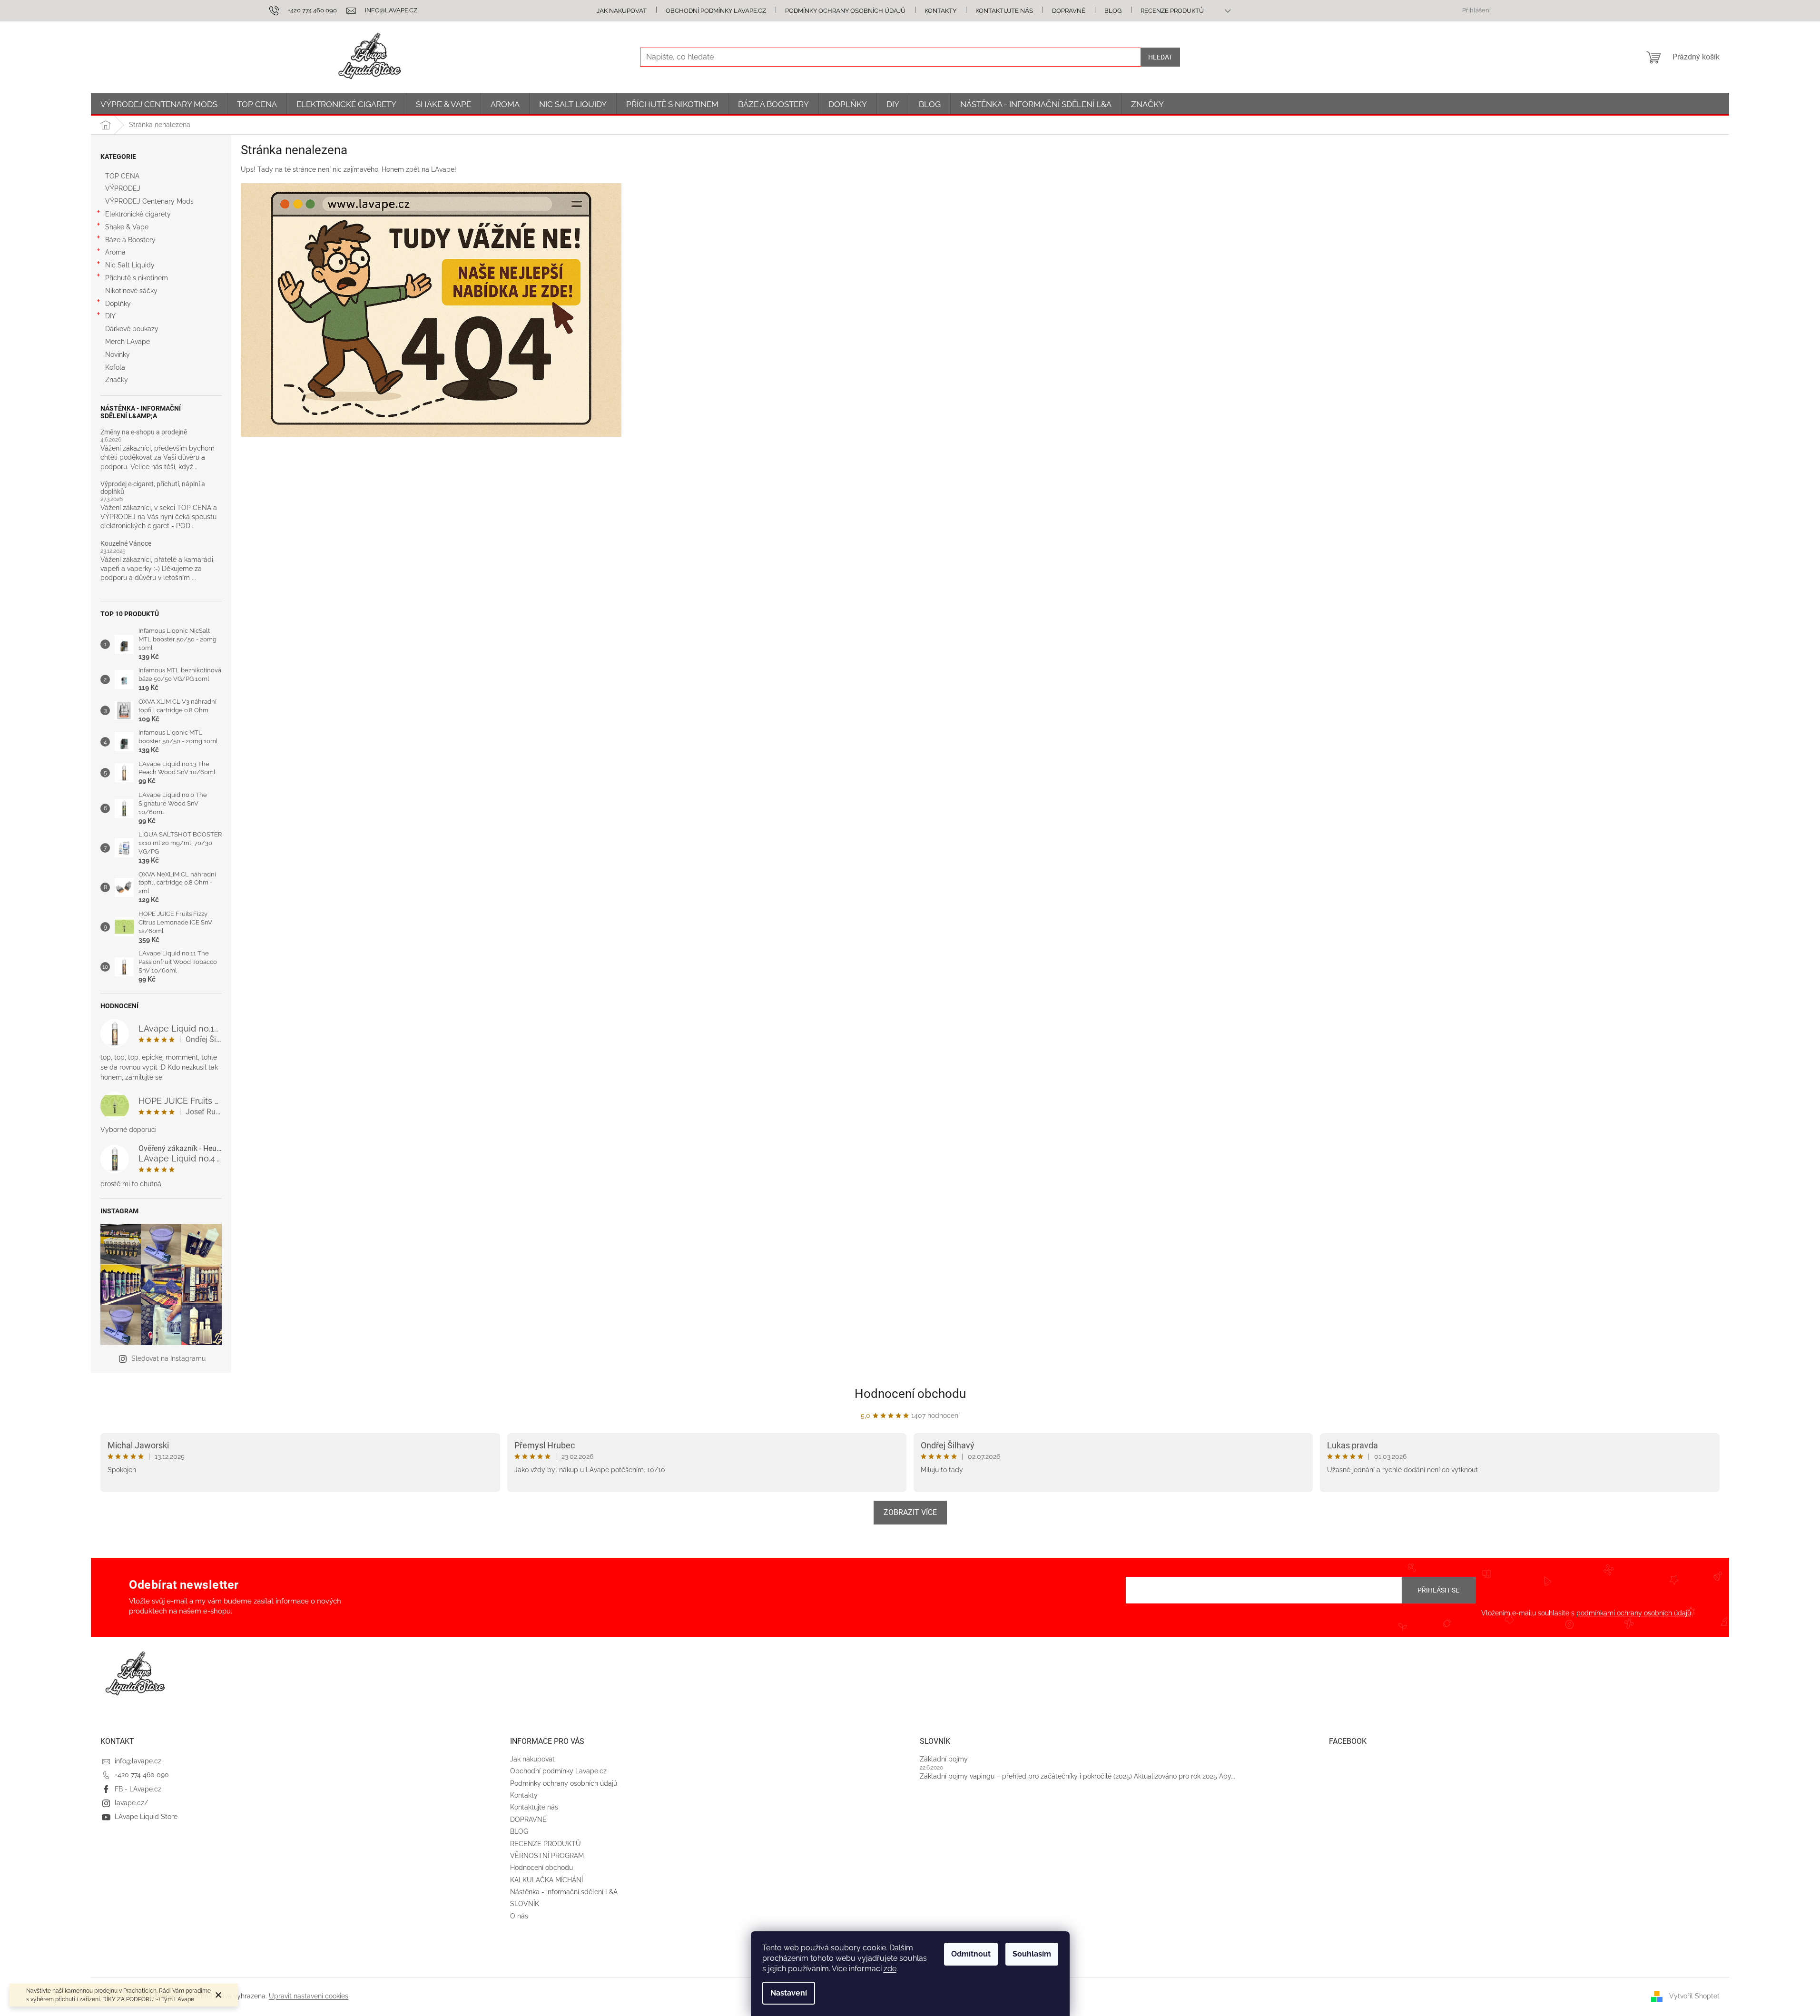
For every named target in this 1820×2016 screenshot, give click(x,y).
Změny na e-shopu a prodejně (144, 432)
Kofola (115, 367)
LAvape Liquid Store (146, 1817)
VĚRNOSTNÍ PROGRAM (547, 1856)
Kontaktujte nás (1004, 11)
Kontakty (940, 11)
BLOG (1113, 11)
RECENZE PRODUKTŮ (1172, 11)
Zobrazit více (910, 1512)
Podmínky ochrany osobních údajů (845, 11)
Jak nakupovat (622, 11)
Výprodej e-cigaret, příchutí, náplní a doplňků (153, 488)
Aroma (115, 252)
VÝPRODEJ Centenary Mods (149, 201)
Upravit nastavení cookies (309, 1996)
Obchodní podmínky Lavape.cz (716, 11)
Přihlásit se (1438, 1590)
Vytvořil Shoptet (1694, 1996)
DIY (110, 316)
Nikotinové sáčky (131, 291)
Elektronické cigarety (138, 214)
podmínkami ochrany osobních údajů (1634, 1613)
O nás (519, 1916)
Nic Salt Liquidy (130, 265)
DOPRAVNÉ (1069, 11)
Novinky (118, 354)
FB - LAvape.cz (138, 1789)
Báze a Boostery (130, 240)
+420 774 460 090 (142, 1775)
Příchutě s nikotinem (137, 278)
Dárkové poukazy (132, 329)
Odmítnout (971, 1954)
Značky (117, 380)
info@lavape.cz (138, 1761)
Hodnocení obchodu (910, 1394)
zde (890, 1969)
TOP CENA (122, 176)
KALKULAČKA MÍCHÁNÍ (546, 1880)
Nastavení (789, 1993)
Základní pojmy (944, 1759)
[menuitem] (159, 104)
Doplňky (118, 304)
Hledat (1160, 57)
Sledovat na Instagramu (168, 1358)
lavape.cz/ (131, 1803)
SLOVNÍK (525, 1904)
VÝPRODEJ (123, 188)
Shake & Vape (127, 227)
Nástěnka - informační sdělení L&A (564, 1892)
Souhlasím (1032, 1954)
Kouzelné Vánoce (126, 544)
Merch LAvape (128, 342)
